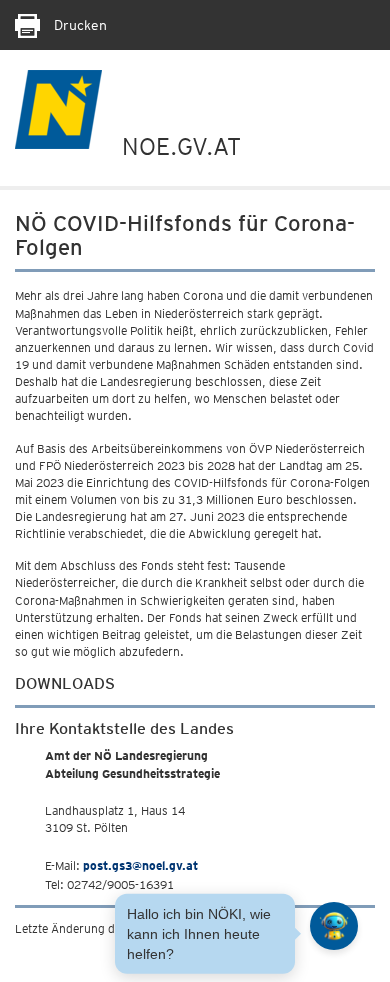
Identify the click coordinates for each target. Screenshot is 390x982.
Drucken (78, 25)
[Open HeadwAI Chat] (334, 926)
